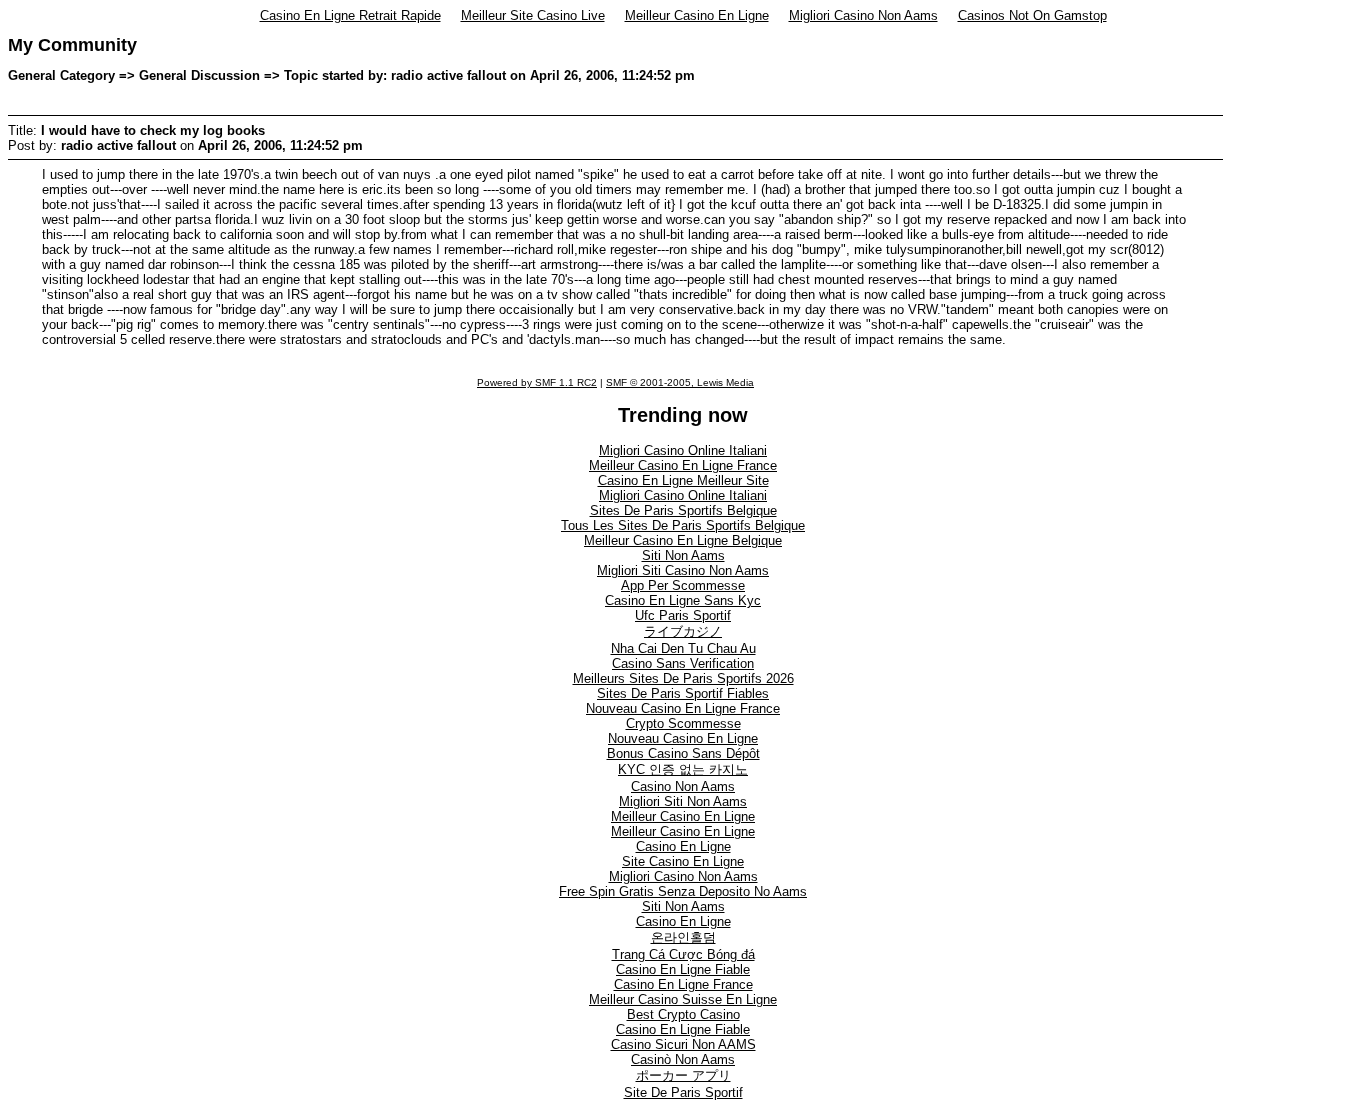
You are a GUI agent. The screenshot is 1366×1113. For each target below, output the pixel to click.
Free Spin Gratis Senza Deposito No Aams (683, 891)
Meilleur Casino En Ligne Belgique (683, 540)
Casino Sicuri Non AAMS (683, 1044)
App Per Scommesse (683, 585)
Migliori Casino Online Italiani (683, 450)
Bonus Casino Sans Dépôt (683, 753)
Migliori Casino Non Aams (863, 15)
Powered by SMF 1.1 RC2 (537, 382)
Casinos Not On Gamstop (1032, 15)
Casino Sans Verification (683, 663)
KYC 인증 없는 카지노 (683, 769)
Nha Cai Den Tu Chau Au (683, 648)
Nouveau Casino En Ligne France (683, 708)
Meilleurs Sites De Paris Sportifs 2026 (683, 678)
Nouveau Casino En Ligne (683, 738)
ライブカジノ (683, 631)
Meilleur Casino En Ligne (697, 15)
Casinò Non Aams (683, 1059)
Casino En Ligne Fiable (683, 969)
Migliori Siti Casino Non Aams (683, 570)
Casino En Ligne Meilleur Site (683, 480)
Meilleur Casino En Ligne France (683, 465)
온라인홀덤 (683, 937)
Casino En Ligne (683, 846)
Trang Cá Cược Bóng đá (683, 954)
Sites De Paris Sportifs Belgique (683, 510)
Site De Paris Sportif (683, 1092)
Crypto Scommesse (683, 723)
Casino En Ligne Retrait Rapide (350, 15)
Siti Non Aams (683, 555)
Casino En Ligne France (683, 984)
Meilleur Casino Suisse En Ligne (683, 999)
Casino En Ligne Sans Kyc (683, 600)
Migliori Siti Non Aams (683, 801)
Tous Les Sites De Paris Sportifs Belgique (683, 525)
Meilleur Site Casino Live (533, 15)
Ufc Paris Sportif (683, 615)
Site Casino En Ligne (683, 861)
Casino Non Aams (683, 786)
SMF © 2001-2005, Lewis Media (680, 382)
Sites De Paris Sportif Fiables (683, 693)
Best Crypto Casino (683, 1014)
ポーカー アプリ (683, 1075)
